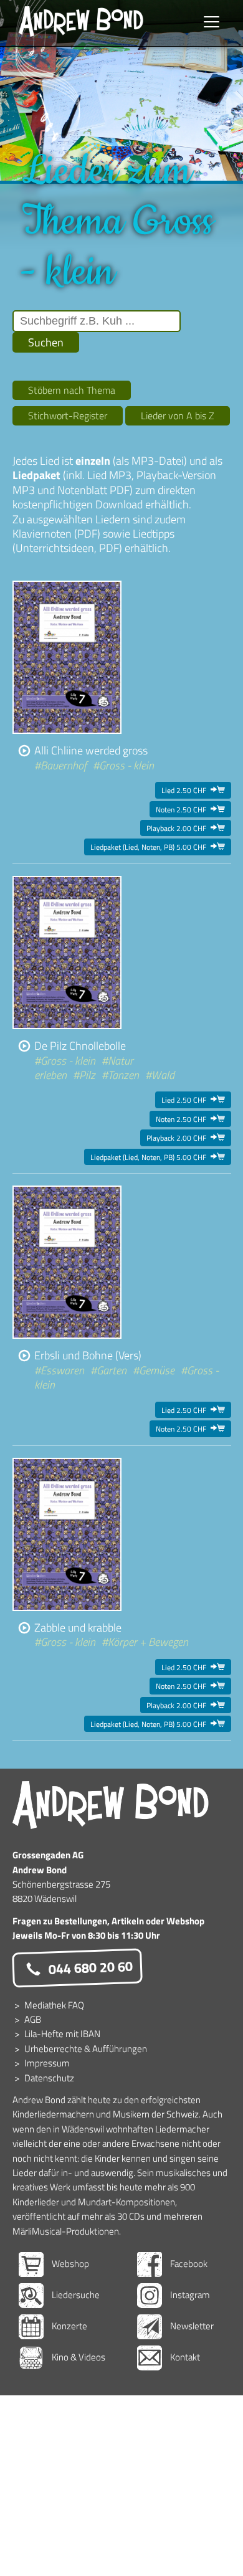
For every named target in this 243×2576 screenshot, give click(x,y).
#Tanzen (120, 1075)
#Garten (108, 1370)
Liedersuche (75, 2295)
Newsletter (191, 2326)
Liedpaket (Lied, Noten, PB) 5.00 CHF (158, 847)
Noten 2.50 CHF (190, 809)
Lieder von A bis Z (178, 416)
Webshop (69, 2264)
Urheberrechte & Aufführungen (86, 2049)
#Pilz (84, 1075)
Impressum (47, 2063)
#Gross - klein (123, 765)
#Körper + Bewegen (145, 1642)
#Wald (160, 1075)
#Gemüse (154, 1370)
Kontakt (184, 2357)
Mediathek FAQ (54, 2005)
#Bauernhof (60, 765)
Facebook (188, 2264)
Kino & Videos (78, 2357)
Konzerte (69, 2326)
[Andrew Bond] (111, 1805)
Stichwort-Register (68, 416)
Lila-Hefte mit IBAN (62, 2034)
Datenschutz (49, 2078)
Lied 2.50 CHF (193, 790)
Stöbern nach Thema (72, 390)
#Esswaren (59, 1370)
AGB (33, 2019)
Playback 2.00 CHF (186, 828)
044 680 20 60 (89, 1967)
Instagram (189, 2295)
